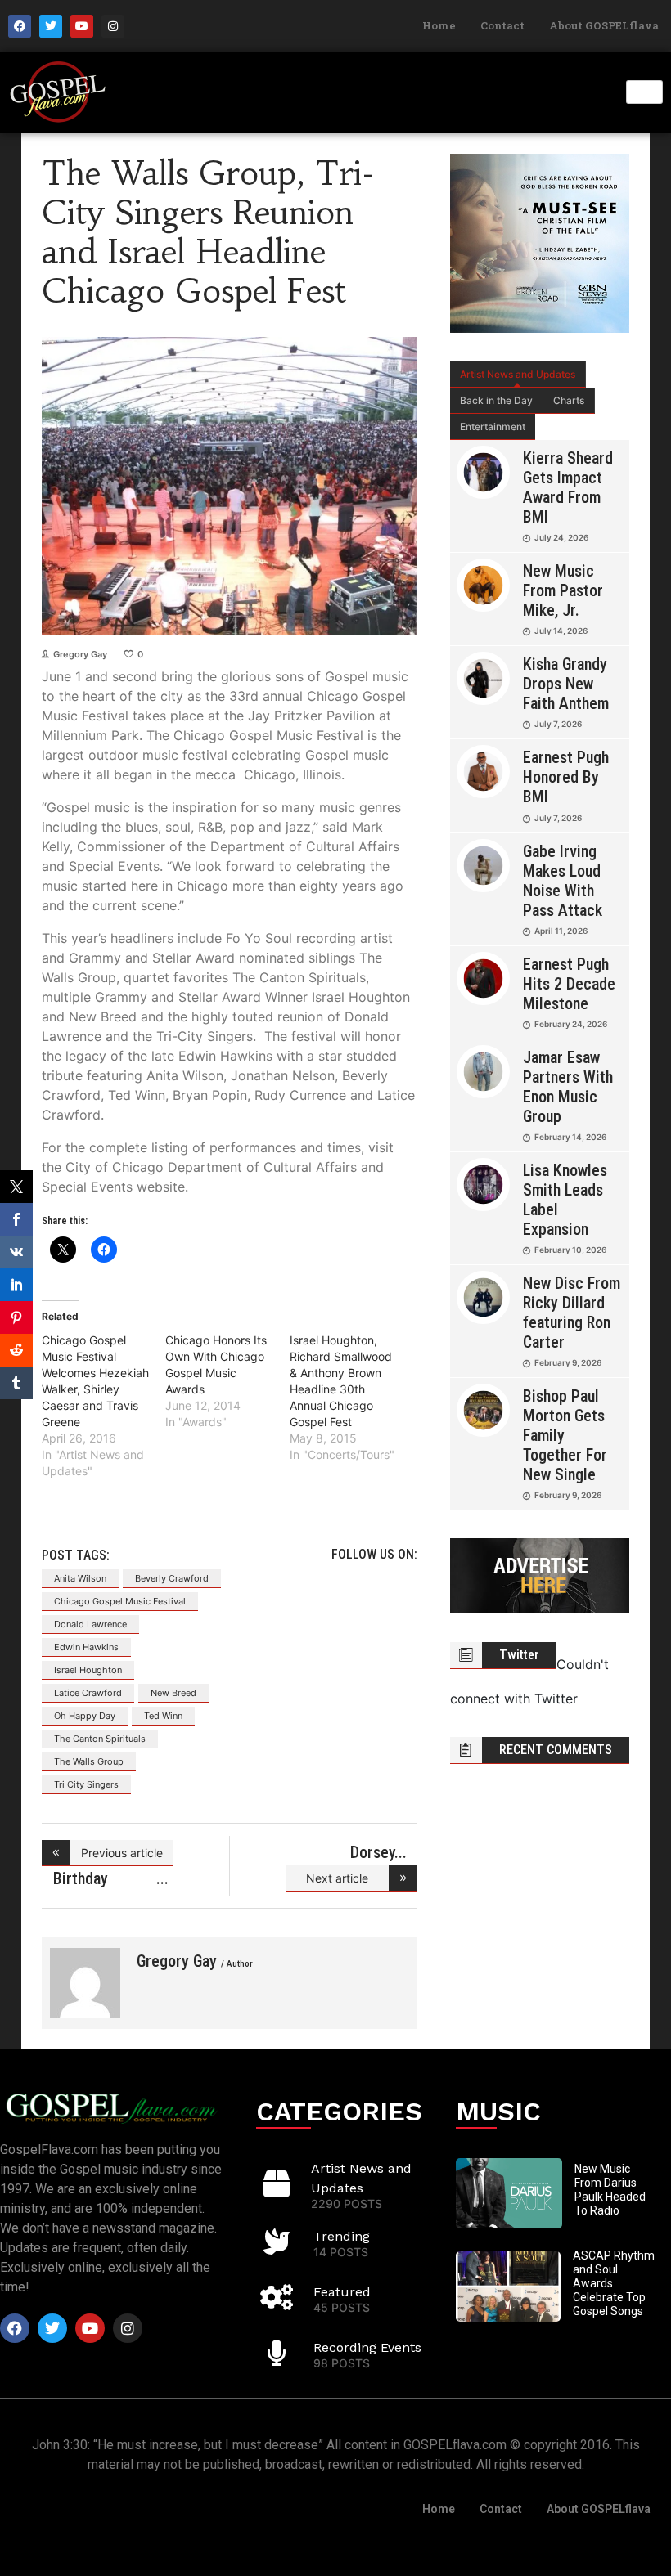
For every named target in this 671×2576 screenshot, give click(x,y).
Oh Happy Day (85, 1716)
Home (439, 25)
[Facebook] (20, 26)
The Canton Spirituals (100, 1739)
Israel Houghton (88, 1670)
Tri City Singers (86, 1784)
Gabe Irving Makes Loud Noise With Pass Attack (563, 881)
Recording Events (367, 2347)
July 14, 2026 (561, 631)
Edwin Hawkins (86, 1647)
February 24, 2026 (571, 1024)
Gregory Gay (80, 654)
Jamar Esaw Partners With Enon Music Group (568, 1087)
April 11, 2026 (561, 931)
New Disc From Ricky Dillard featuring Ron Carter (572, 1313)
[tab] (518, 375)
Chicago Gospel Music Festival (120, 1601)
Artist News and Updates (518, 374)
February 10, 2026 (570, 1250)
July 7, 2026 (558, 724)
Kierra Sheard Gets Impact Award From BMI (568, 487)
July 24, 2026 (561, 537)
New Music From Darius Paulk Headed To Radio (610, 2189)
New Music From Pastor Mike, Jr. (563, 590)
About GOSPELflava (604, 25)
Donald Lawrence (90, 1624)
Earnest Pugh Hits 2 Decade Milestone (569, 984)
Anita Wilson (80, 1578)
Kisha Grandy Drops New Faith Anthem (566, 684)
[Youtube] (82, 26)
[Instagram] (113, 26)
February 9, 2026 (568, 1362)
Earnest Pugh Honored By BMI (566, 777)
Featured (342, 2292)
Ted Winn (163, 1716)
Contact (502, 25)
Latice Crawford (88, 1693)
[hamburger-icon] (644, 92)
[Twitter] (51, 26)
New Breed (173, 1693)
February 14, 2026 (570, 1137)
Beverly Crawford (172, 1578)
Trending (342, 2236)
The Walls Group (89, 1761)
